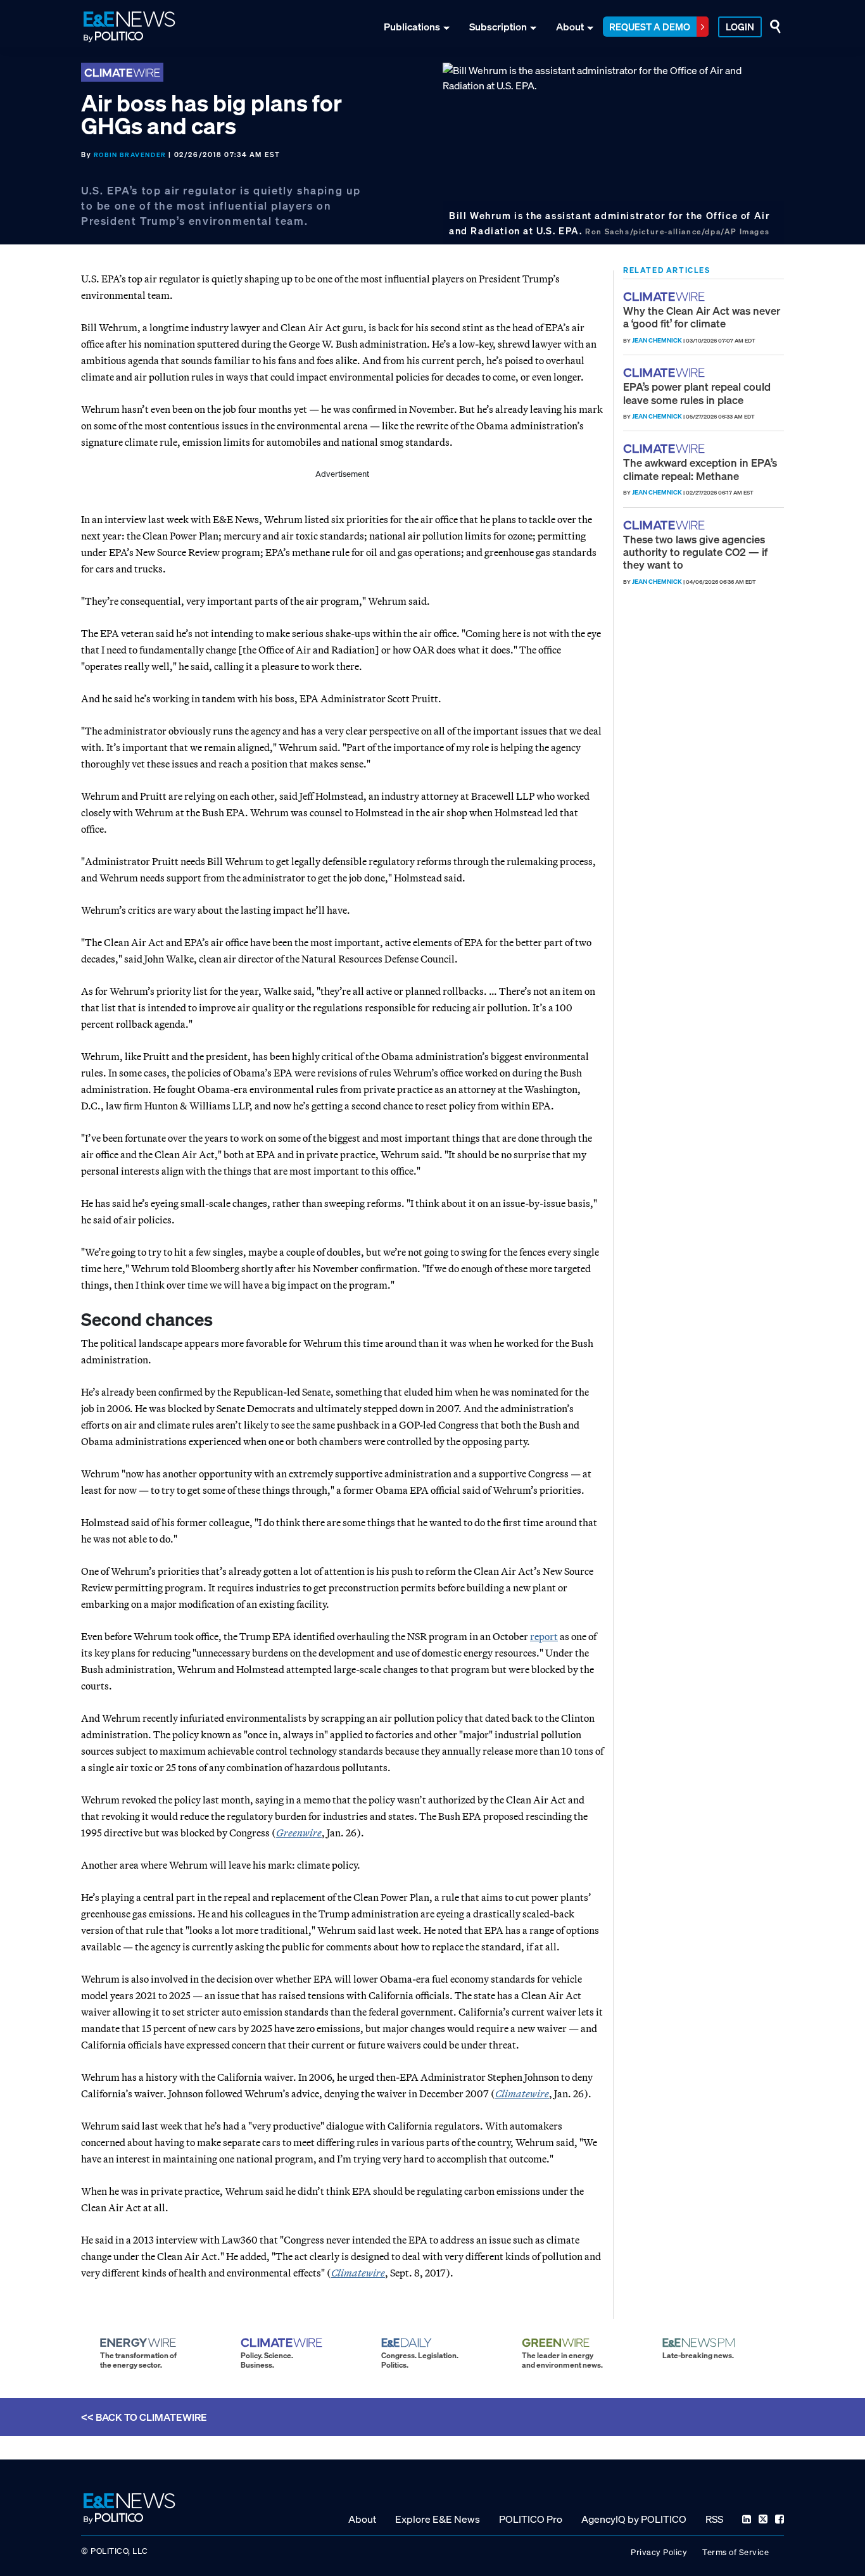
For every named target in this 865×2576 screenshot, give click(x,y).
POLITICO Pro (531, 2518)
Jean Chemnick (657, 340)
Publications (412, 27)
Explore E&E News (438, 2518)
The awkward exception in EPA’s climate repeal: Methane (700, 469)
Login (740, 27)
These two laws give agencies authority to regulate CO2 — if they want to (695, 552)
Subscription (498, 27)
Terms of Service (736, 2552)
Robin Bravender (130, 155)
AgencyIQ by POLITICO (634, 2518)
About (570, 27)
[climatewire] (666, 297)
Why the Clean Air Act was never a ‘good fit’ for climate (702, 317)
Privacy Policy (659, 2552)
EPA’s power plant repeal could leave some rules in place (697, 393)
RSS (714, 2518)
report (544, 1636)
